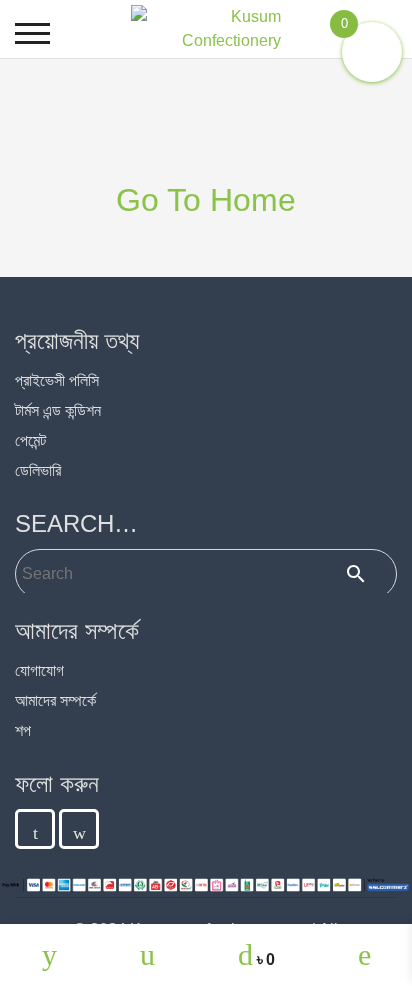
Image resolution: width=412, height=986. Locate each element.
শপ (23, 730)
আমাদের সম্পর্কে (55, 700)
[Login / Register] (364, 955)
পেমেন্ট (30, 440)
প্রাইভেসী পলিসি (57, 380)
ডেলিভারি (38, 470)
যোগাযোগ (39, 670)
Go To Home (206, 200)
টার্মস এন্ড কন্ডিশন (58, 410)
